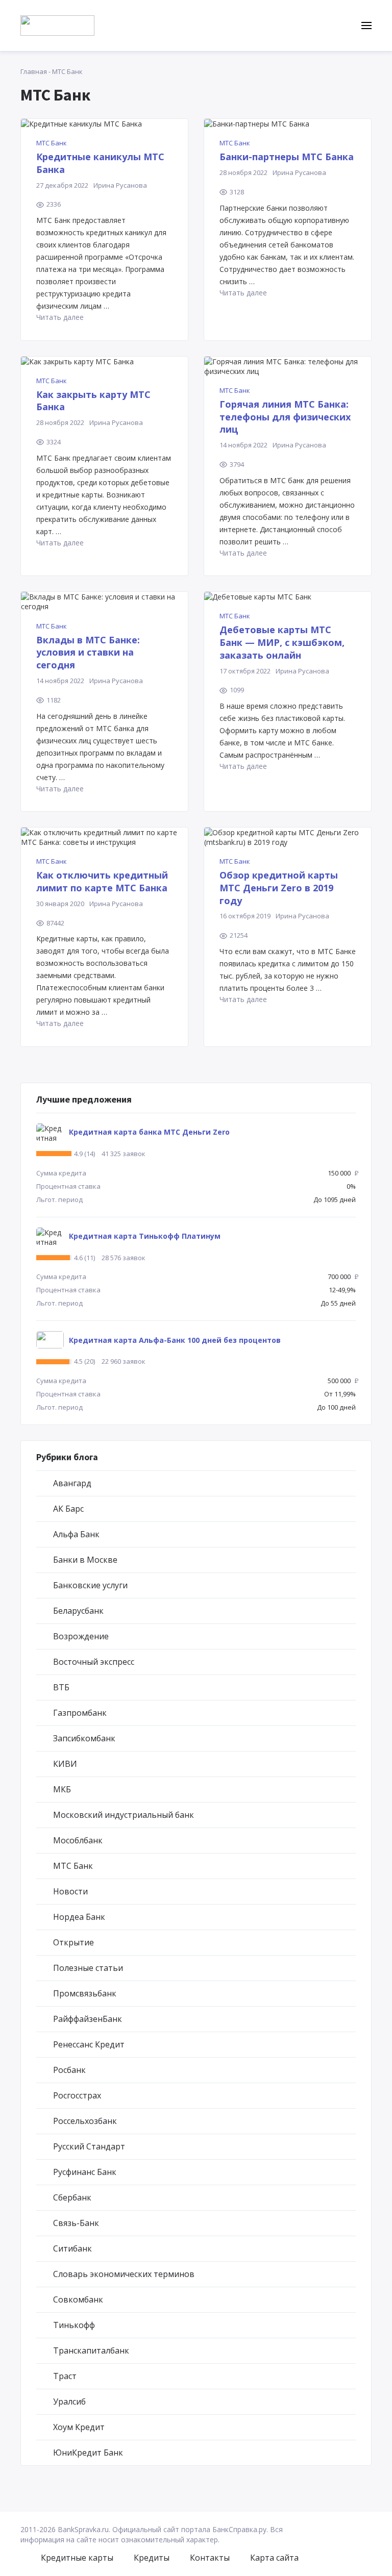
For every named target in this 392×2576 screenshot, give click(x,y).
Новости (70, 1891)
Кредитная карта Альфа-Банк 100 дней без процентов (175, 1340)
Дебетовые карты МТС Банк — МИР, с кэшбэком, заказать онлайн (282, 642)
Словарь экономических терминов (124, 2274)
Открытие (73, 1942)
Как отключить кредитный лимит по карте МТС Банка (102, 881)
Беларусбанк (78, 1611)
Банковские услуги (90, 1585)
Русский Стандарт (89, 2146)
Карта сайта (274, 2558)
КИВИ (65, 1764)
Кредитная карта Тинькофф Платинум (145, 1236)
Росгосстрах (77, 2095)
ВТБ (61, 1687)
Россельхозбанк (85, 2121)
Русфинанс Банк (85, 2172)
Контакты (210, 2558)
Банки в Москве (85, 1560)
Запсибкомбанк (84, 1738)
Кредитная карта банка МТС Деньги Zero (149, 1132)
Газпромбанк (80, 1713)
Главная (34, 71)
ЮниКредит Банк (88, 2453)
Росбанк (69, 2070)
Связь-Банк (76, 2223)
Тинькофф (74, 2325)
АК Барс (68, 1509)
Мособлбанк (78, 1840)
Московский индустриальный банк (124, 1815)
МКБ (62, 1789)
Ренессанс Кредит (89, 2044)
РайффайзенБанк (88, 2019)
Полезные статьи (88, 1968)
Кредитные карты (77, 2558)
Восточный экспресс (94, 1662)
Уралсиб (69, 2402)
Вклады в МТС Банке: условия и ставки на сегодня (88, 653)
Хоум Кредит (79, 2427)
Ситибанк (72, 2248)
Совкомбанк (78, 2299)
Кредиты (152, 2558)
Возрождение (81, 1636)
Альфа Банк (76, 1534)
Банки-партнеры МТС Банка (287, 157)
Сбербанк (72, 2197)
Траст (65, 2376)
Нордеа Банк (79, 1917)
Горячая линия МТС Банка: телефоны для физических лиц (285, 417)
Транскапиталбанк (91, 2350)
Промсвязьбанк (85, 1993)
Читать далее (60, 317)
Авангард (72, 1483)
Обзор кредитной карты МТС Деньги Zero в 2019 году (279, 888)
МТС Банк (52, 143)
